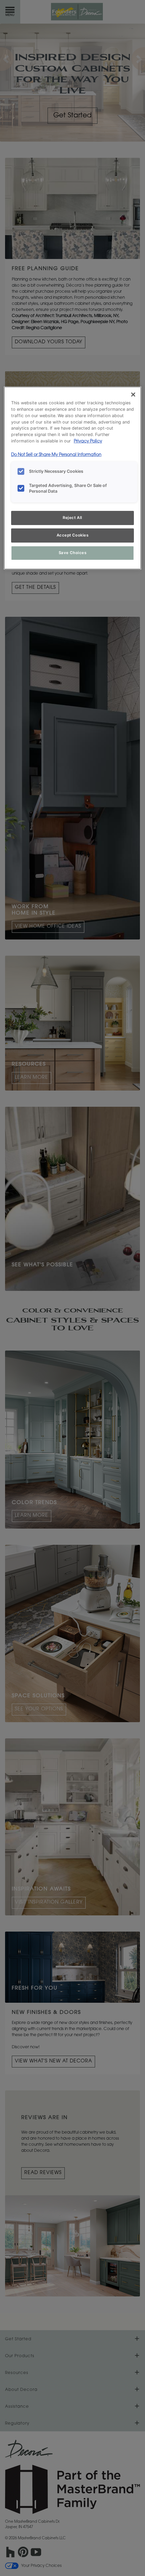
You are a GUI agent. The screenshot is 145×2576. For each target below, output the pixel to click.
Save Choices (73, 553)
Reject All (72, 518)
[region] (73, 478)
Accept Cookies (73, 535)
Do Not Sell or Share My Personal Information (56, 455)
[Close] (133, 395)
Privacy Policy (88, 441)
